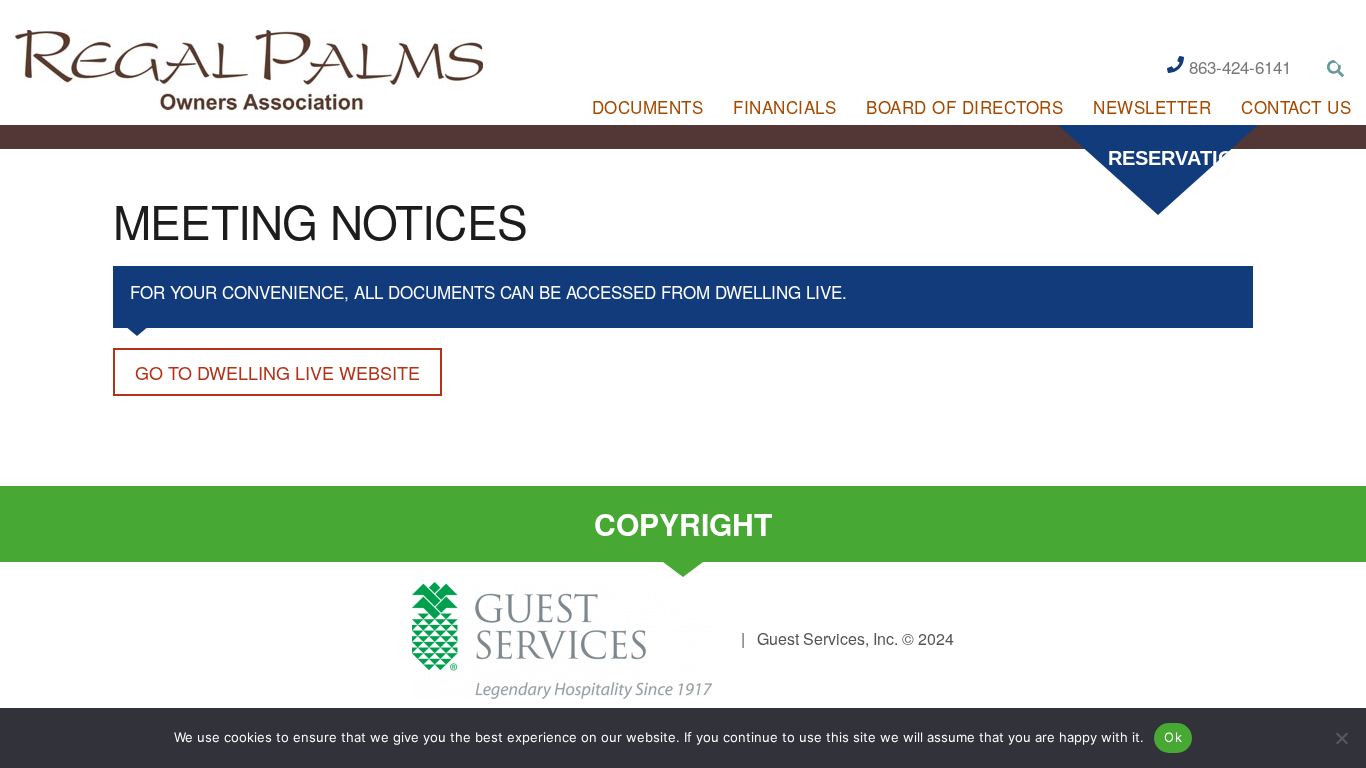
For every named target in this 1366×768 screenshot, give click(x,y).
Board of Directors (964, 106)
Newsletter (1152, 106)
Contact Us (1296, 106)
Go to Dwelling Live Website (277, 372)
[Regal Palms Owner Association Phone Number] (1175, 63)
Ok (1173, 737)
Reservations (1168, 158)
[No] (1341, 738)
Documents (648, 106)
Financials (784, 106)
